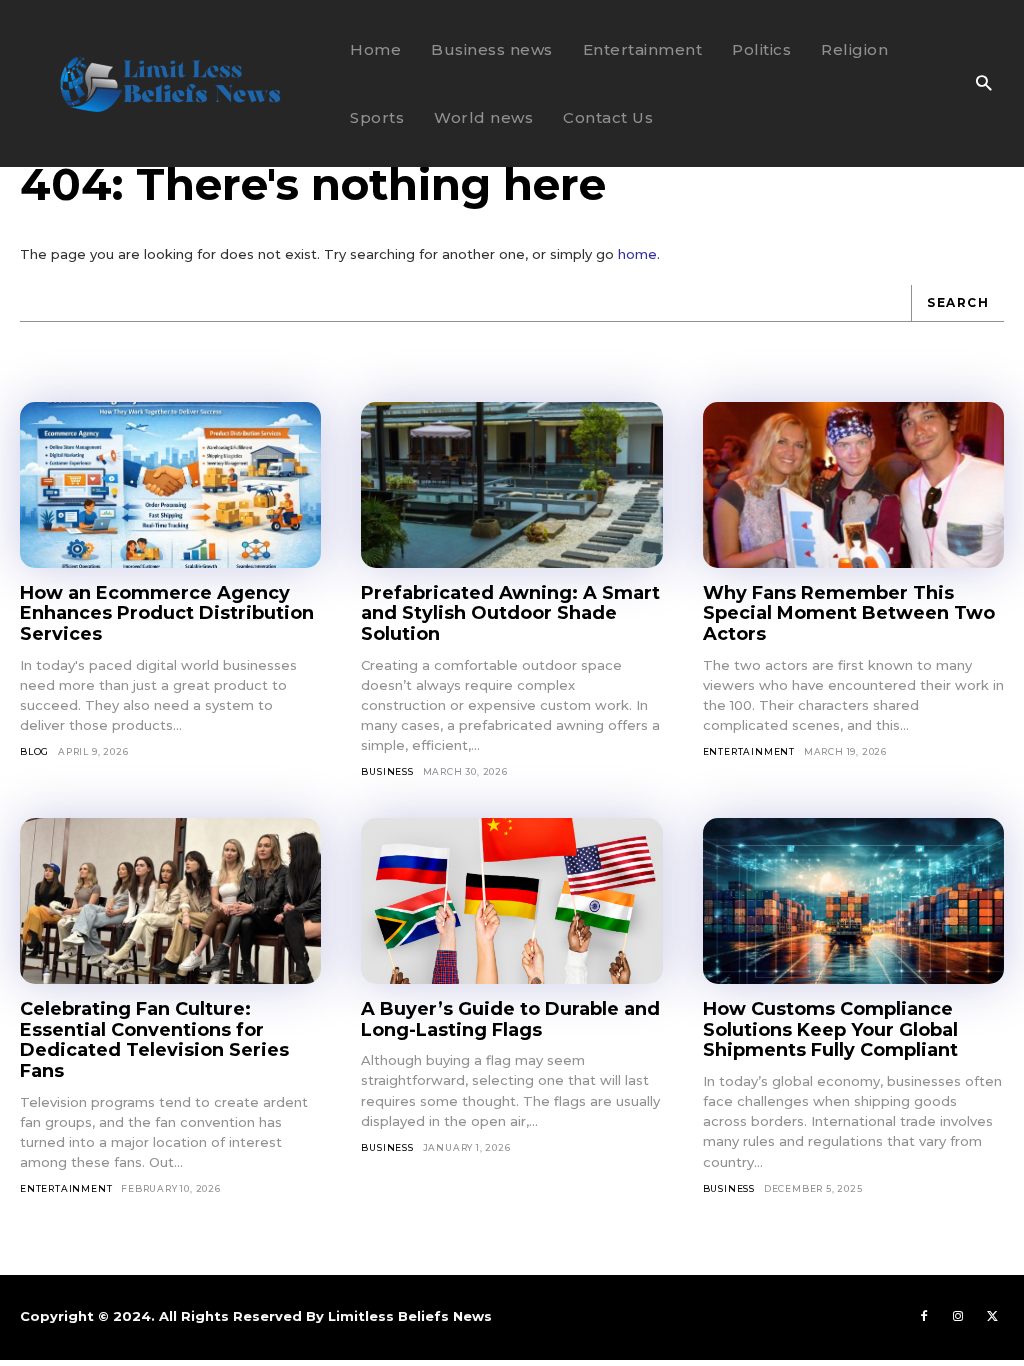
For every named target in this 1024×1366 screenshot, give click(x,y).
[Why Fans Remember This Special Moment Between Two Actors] (853, 485)
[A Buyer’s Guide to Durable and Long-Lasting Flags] (511, 901)
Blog (34, 751)
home (637, 254)
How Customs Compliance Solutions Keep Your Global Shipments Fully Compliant (830, 1029)
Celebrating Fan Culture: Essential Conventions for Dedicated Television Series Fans (154, 1040)
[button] (983, 84)
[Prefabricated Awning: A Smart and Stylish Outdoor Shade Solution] (511, 485)
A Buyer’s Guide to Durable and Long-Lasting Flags (510, 1019)
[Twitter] (992, 1317)
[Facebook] (924, 1317)
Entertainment (749, 751)
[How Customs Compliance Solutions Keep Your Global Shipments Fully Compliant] (853, 901)
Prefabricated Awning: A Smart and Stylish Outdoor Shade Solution (510, 613)
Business (387, 771)
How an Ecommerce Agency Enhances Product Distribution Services (167, 613)
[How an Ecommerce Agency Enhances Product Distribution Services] (170, 485)
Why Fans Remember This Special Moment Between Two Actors (849, 613)
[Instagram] (958, 1317)
